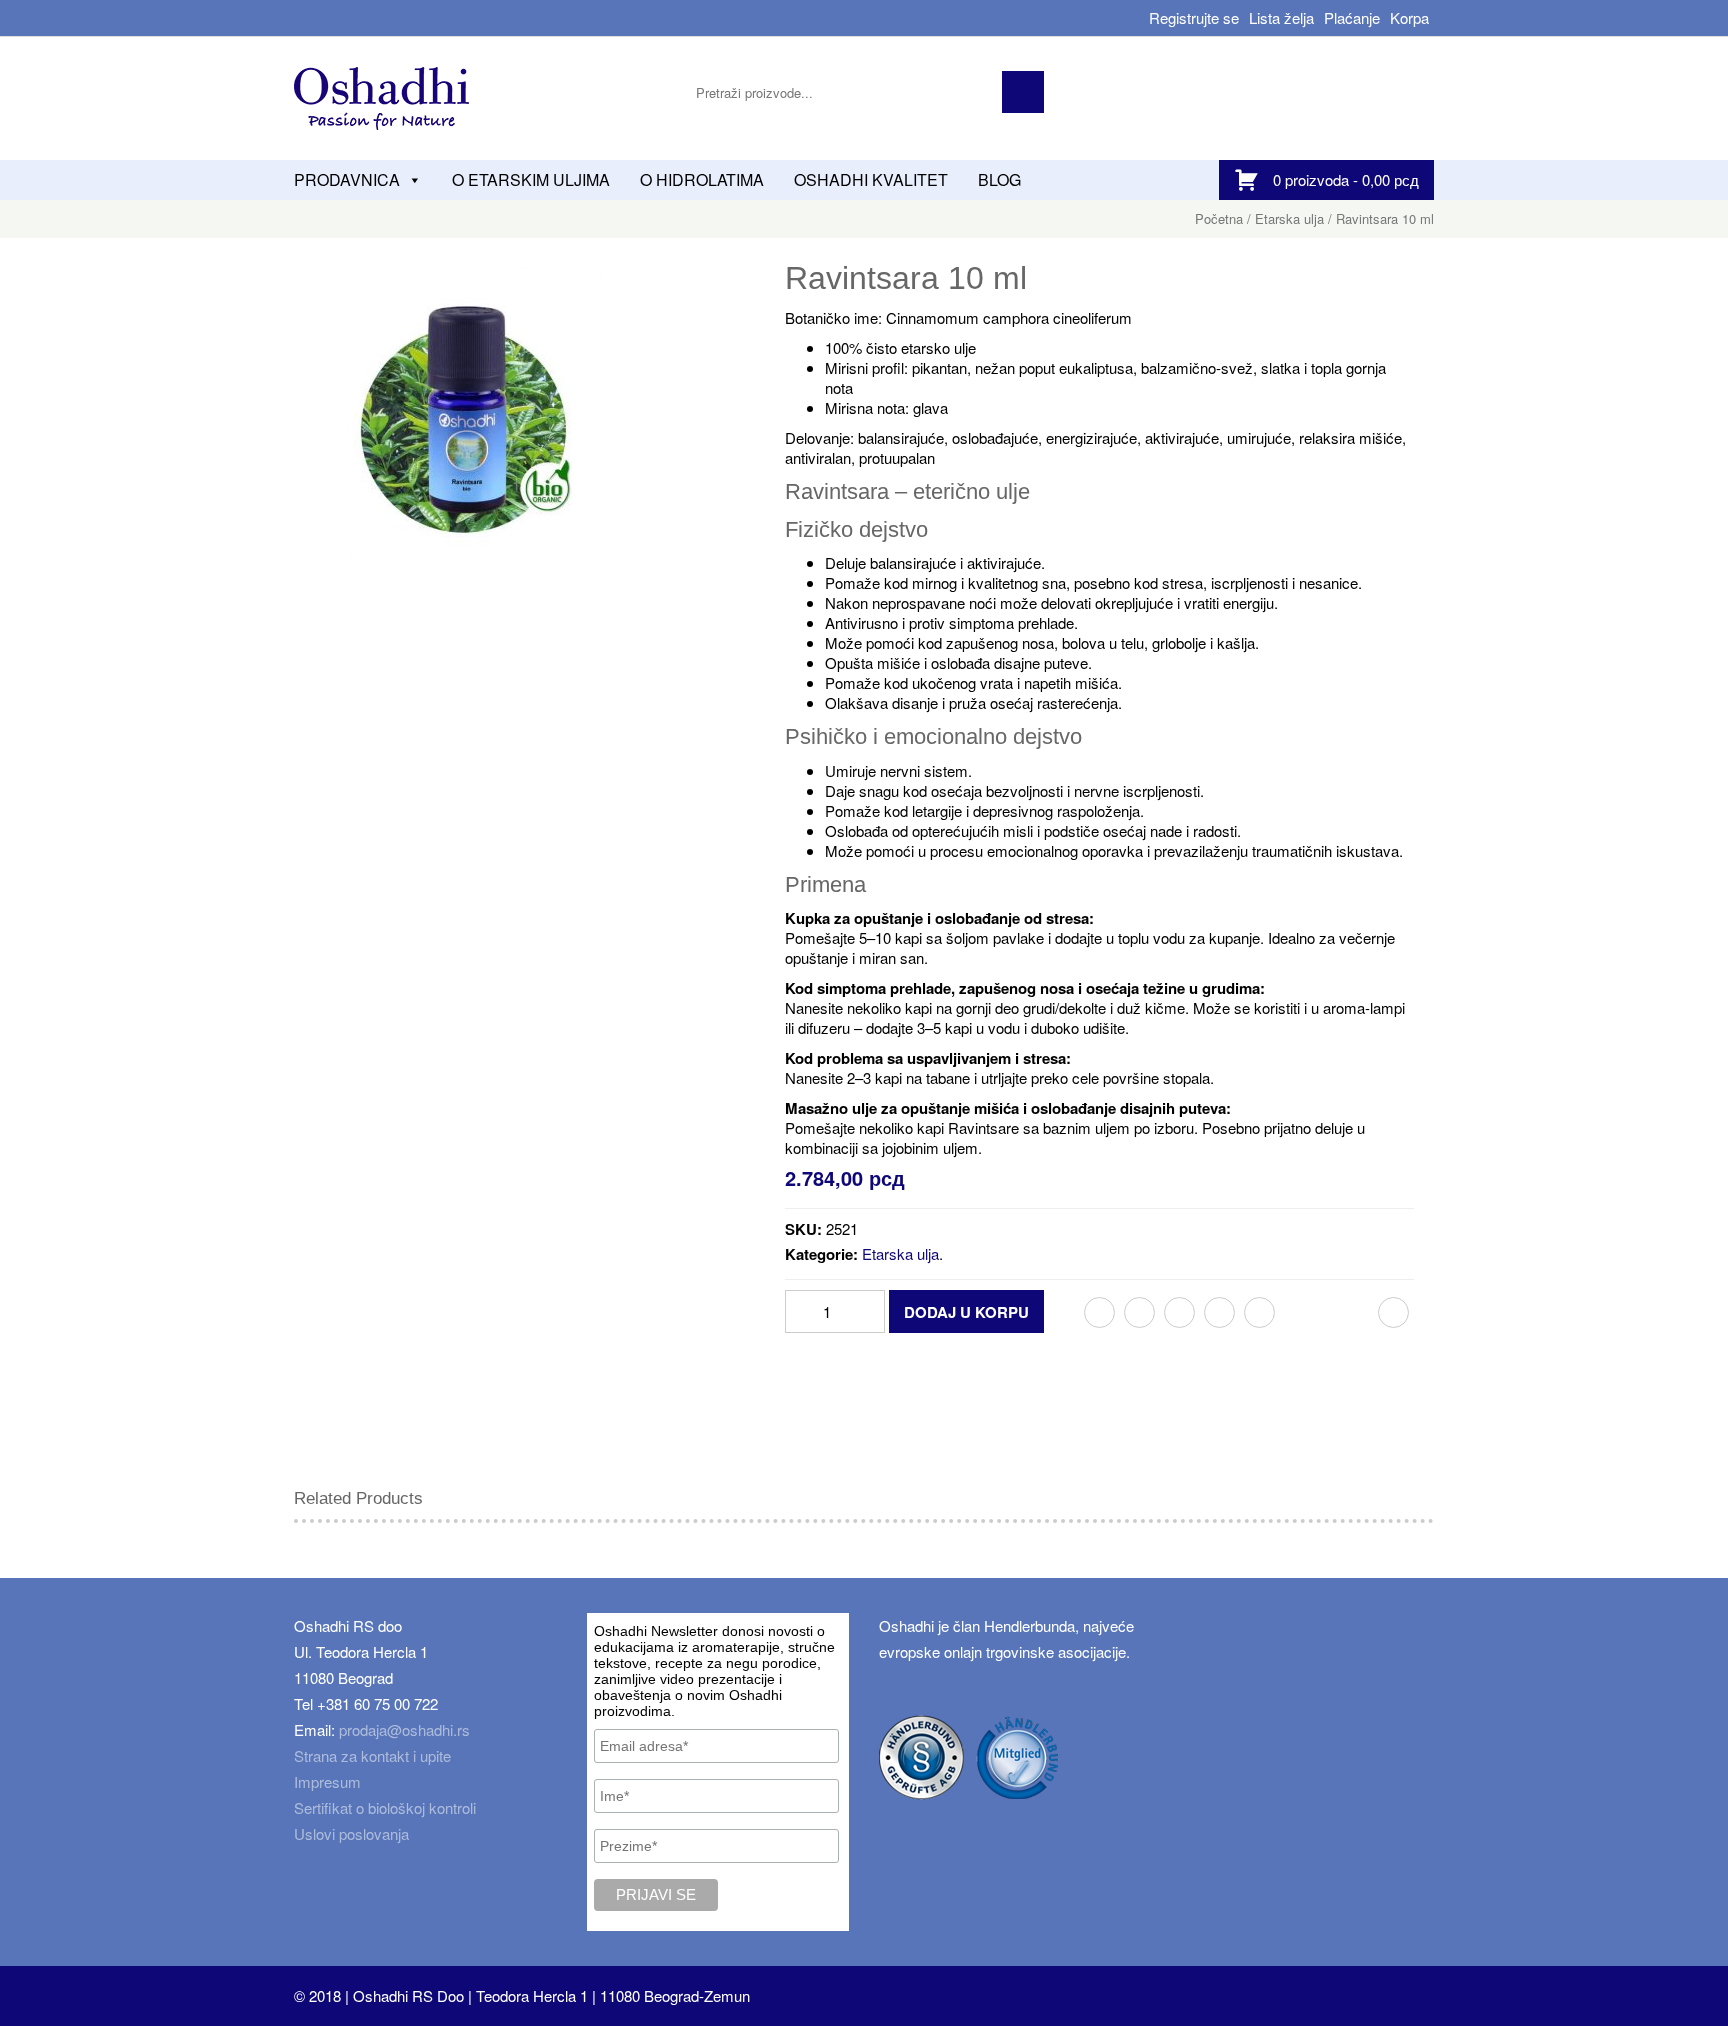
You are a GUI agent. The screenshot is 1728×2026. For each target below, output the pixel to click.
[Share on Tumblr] (1259, 1312)
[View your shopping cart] (1251, 180)
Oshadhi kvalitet (871, 179)
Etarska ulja (1289, 218)
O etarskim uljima (531, 179)
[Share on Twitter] (1139, 1312)
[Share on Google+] (1179, 1312)
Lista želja (1281, 17)
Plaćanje (1352, 17)
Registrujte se (1194, 17)
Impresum (327, 1781)
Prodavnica (347, 179)
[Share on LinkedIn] (1219, 1312)
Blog (999, 179)
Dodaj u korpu (966, 1312)
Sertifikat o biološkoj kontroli (385, 1807)
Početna (1219, 218)
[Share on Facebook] (1099, 1312)
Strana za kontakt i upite (372, 1755)
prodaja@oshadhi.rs (404, 1729)
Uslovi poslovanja (351, 1833)
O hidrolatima (702, 179)
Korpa (1409, 17)
